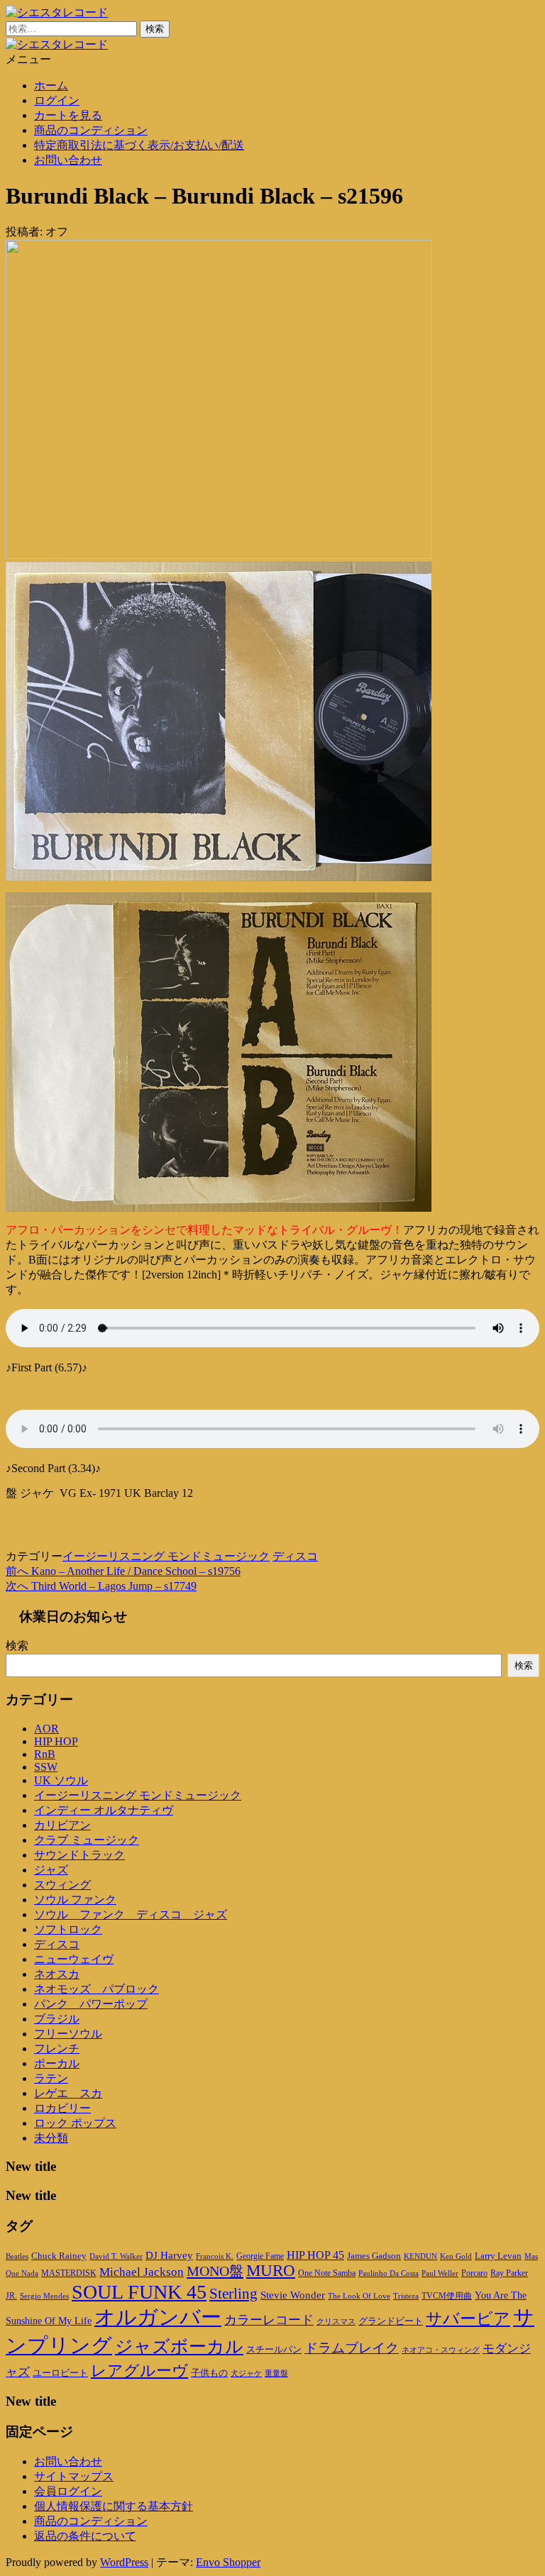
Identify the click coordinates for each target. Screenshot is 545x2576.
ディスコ (295, 1556)
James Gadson (374, 2256)
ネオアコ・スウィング (441, 2350)
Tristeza (406, 2296)
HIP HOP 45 (315, 2255)
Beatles (17, 2256)
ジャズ (51, 1870)
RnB (45, 1754)
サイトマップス (74, 2476)
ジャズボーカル (179, 2346)
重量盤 (276, 2373)
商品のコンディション (91, 130)
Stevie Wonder (293, 2295)
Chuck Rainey (59, 2256)
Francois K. (215, 2256)
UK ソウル (61, 1780)
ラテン (51, 2078)
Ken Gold (456, 2256)
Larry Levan (498, 2256)
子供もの (209, 2373)
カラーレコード (269, 2320)
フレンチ (57, 2049)
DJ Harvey (169, 2255)
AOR (46, 1729)
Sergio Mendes (44, 2296)
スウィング (62, 1885)
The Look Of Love (359, 2296)
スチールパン (274, 2350)
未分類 (51, 2138)
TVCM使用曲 (447, 2296)
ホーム (51, 85)
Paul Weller (440, 2273)
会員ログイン (68, 2491)
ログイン (57, 100)
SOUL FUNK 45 (139, 2292)
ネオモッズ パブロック (97, 1989)
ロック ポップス (75, 2123)
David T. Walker (116, 2256)
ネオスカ (57, 1974)
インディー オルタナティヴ (104, 1810)
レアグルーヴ (139, 2371)
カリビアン (62, 1825)
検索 (17, 1646)
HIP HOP (56, 1741)
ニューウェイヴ (74, 1959)
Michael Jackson (142, 2272)
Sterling (233, 2294)
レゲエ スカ (68, 2093)
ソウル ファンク (75, 1900)
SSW (46, 1767)
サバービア (468, 2319)
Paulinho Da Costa (389, 2273)
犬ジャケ (246, 2373)
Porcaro (474, 2273)
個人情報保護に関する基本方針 (114, 2506)
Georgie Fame (260, 2256)
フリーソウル (68, 2034)
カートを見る (68, 115)
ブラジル (57, 2019)
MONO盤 (215, 2271)
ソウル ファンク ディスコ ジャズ (131, 1914)
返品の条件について (85, 2536)
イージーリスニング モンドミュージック (166, 1556)
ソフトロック (68, 1929)
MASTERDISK (69, 2273)
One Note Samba (327, 2273)
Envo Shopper (228, 2562)
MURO (271, 2271)
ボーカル (57, 2063)
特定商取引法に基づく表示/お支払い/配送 (139, 145)
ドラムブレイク (352, 2348)
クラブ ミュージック (87, 1840)
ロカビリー (62, 2108)
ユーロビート (60, 2373)
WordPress (124, 2562)
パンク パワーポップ (91, 2004)
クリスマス (336, 2321)
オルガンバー (158, 2317)
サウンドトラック (79, 1855)
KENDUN (420, 2256)
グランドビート (391, 2321)
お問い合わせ (68, 160)
